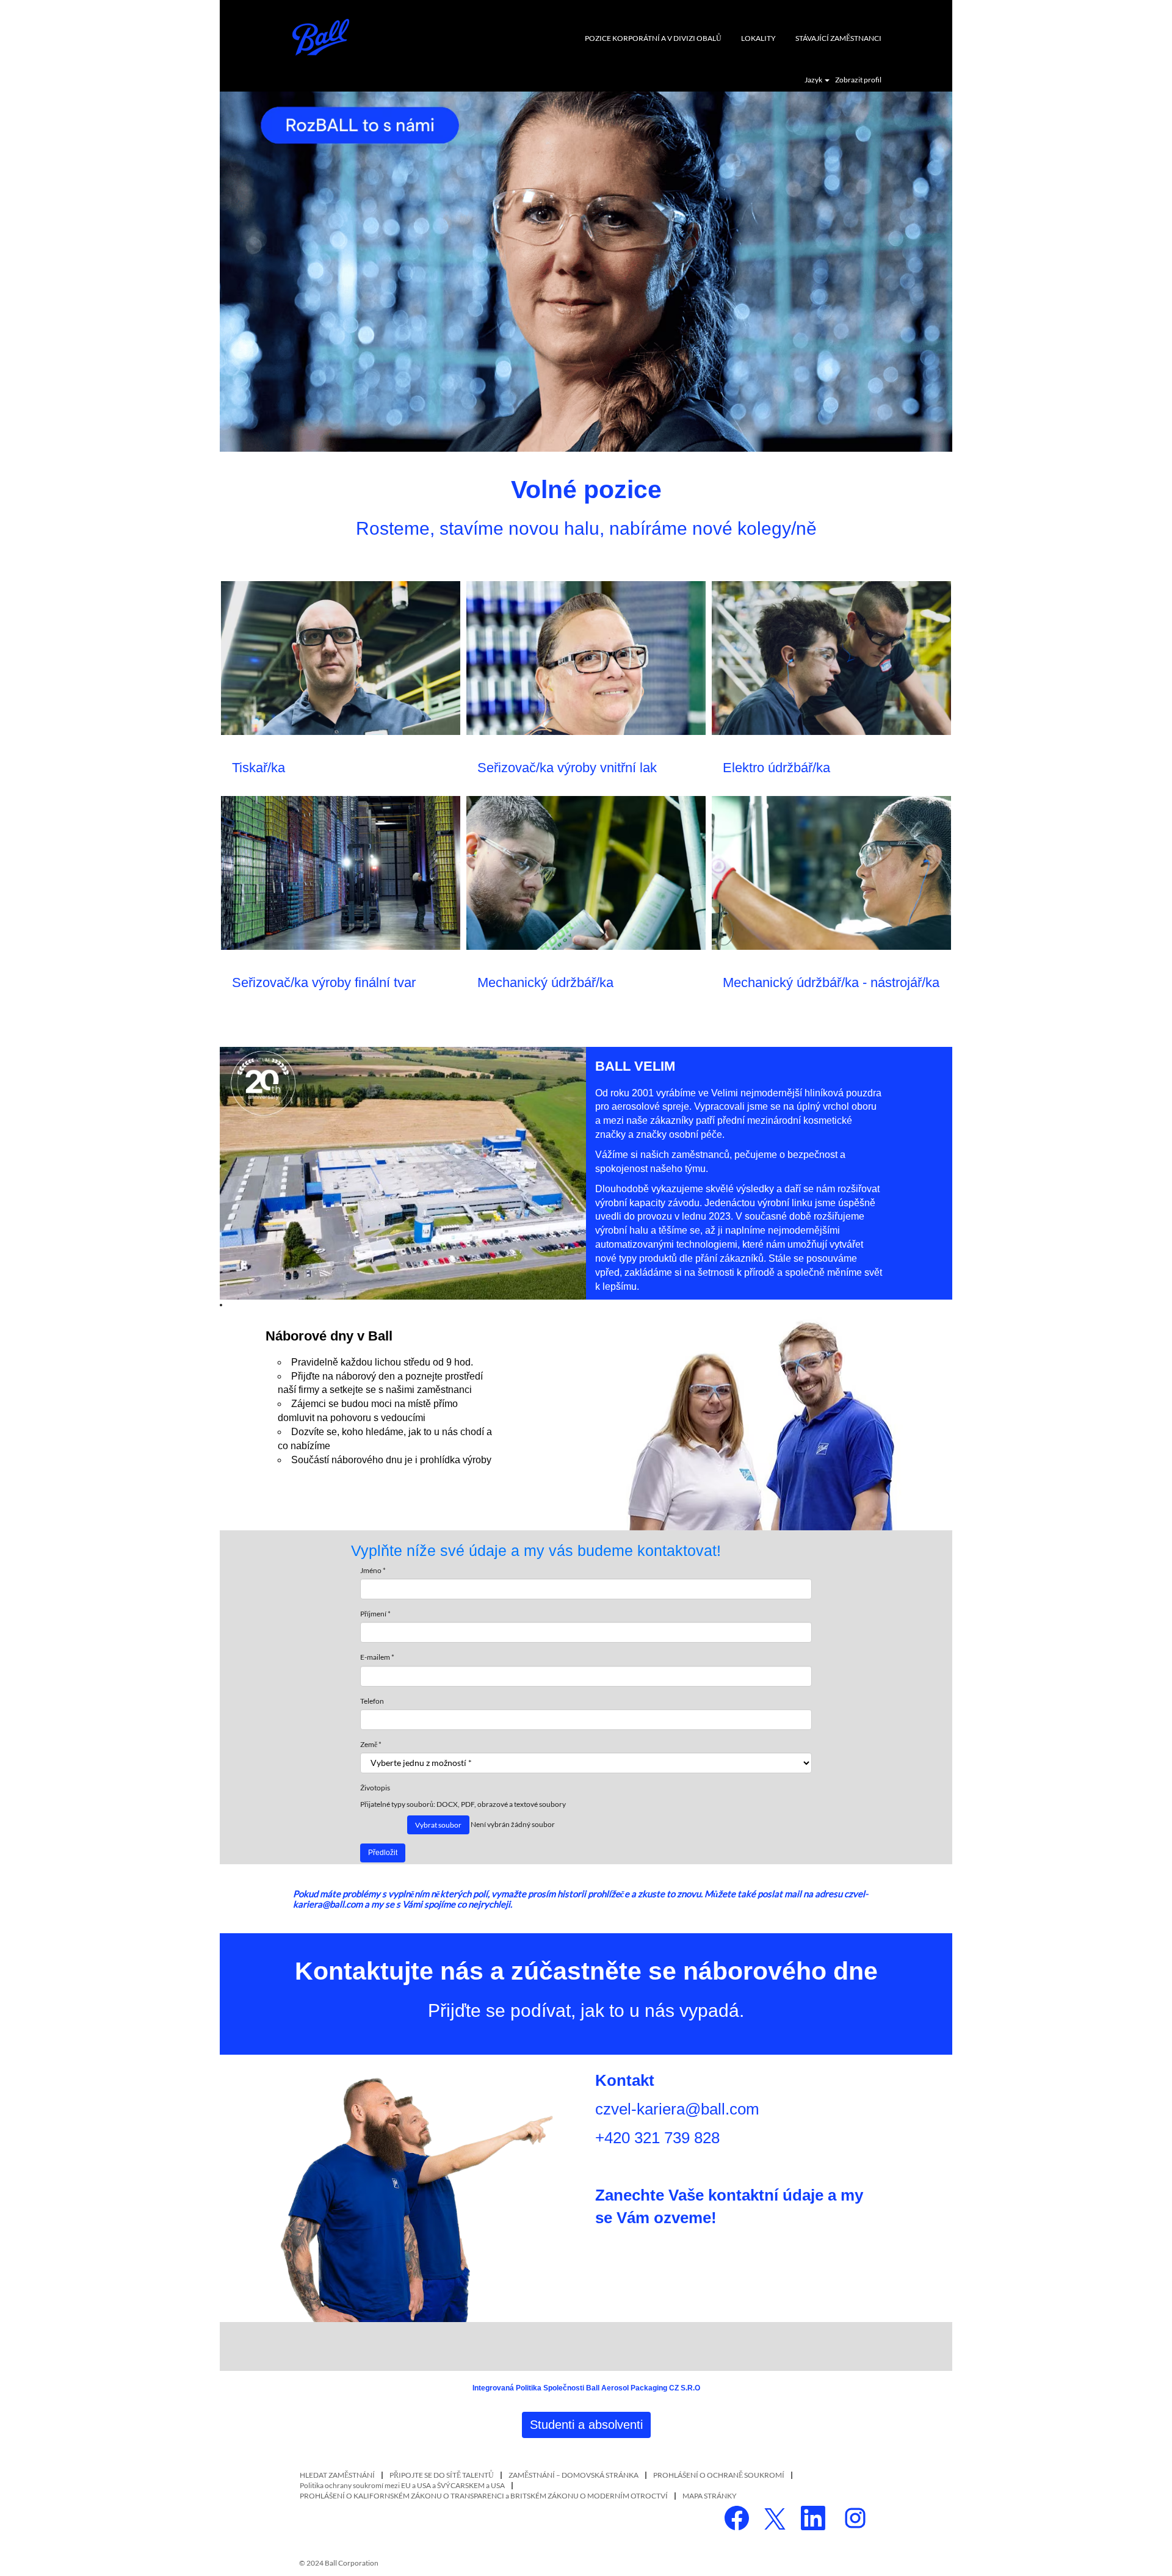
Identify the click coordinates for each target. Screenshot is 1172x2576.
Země (369, 1744)
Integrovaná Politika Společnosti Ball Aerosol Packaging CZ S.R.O (586, 2388)
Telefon (372, 1701)
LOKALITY (758, 38)
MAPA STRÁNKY (710, 2496)
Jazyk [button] (814, 80)
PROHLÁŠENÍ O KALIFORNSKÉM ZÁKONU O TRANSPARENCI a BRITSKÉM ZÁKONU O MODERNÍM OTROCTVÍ (484, 2496)
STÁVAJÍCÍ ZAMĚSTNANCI (838, 38)
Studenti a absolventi (586, 2425)
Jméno (373, 1570)
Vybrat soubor (438, 1825)
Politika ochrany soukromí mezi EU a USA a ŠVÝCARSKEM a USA (402, 2485)
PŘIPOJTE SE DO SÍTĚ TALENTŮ (442, 2475)
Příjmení (375, 1614)
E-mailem (377, 1657)
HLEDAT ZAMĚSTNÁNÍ (337, 2475)
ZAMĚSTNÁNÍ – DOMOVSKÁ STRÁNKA (573, 2475)
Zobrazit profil (858, 80)
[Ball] (321, 37)
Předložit (383, 1853)
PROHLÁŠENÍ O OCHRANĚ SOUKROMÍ (719, 2475)
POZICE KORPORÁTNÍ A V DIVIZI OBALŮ (653, 38)
